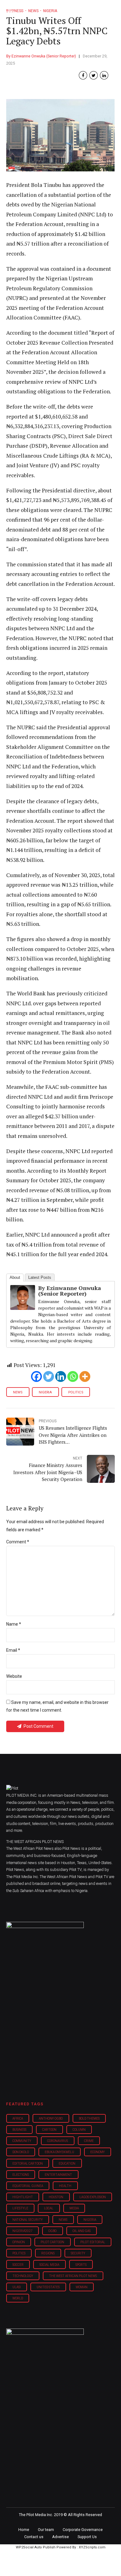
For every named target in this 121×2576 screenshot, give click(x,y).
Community (22, 2141)
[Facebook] (36, 1376)
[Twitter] (49, 1376)
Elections (21, 2175)
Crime (89, 2141)
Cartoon (49, 2130)
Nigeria (45, 1392)
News (18, 1392)
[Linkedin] (61, 1376)
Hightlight (23, 2197)
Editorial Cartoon (28, 2164)
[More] (85, 1376)
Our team (46, 2530)
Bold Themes (89, 2119)
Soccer (18, 2265)
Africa (18, 2119)
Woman (82, 2287)
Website (14, 1676)
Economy (98, 2152)
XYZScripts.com (92, 2547)
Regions (48, 2253)
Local (49, 2208)
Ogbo (52, 2231)
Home (24, 2530)
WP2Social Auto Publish (36, 2547)
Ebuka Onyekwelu (59, 2152)
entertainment (58, 2175)
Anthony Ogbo (51, 2119)
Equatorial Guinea (28, 2186)
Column (79, 2130)
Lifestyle (20, 2208)
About (15, 1277)
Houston (56, 2197)
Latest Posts (40, 1277)
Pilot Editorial (93, 2242)
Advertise (60, 2537)
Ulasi (17, 2287)
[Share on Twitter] (94, 75)
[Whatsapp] (73, 1376)
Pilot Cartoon (52, 2242)
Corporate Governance (83, 2530)
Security (78, 2253)
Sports (81, 2265)
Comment (18, 1542)
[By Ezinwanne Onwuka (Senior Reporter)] (23, 1308)
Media (74, 2208)
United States (48, 2287)
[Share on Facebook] (83, 75)
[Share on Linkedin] (104, 75)
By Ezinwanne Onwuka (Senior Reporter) (41, 56)
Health (65, 2186)
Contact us (34, 2537)
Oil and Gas (82, 2231)
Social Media (49, 2265)
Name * (14, 1624)
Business (19, 2130)
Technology (23, 2276)
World (18, 2298)
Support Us (87, 2537)
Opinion (19, 2242)
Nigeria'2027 (22, 2231)
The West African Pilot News (73, 2276)
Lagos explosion (93, 2197)
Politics (76, 1392)
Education (67, 2164)
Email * (13, 1650)
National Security (28, 2220)
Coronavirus (58, 2141)
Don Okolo (21, 2152)
